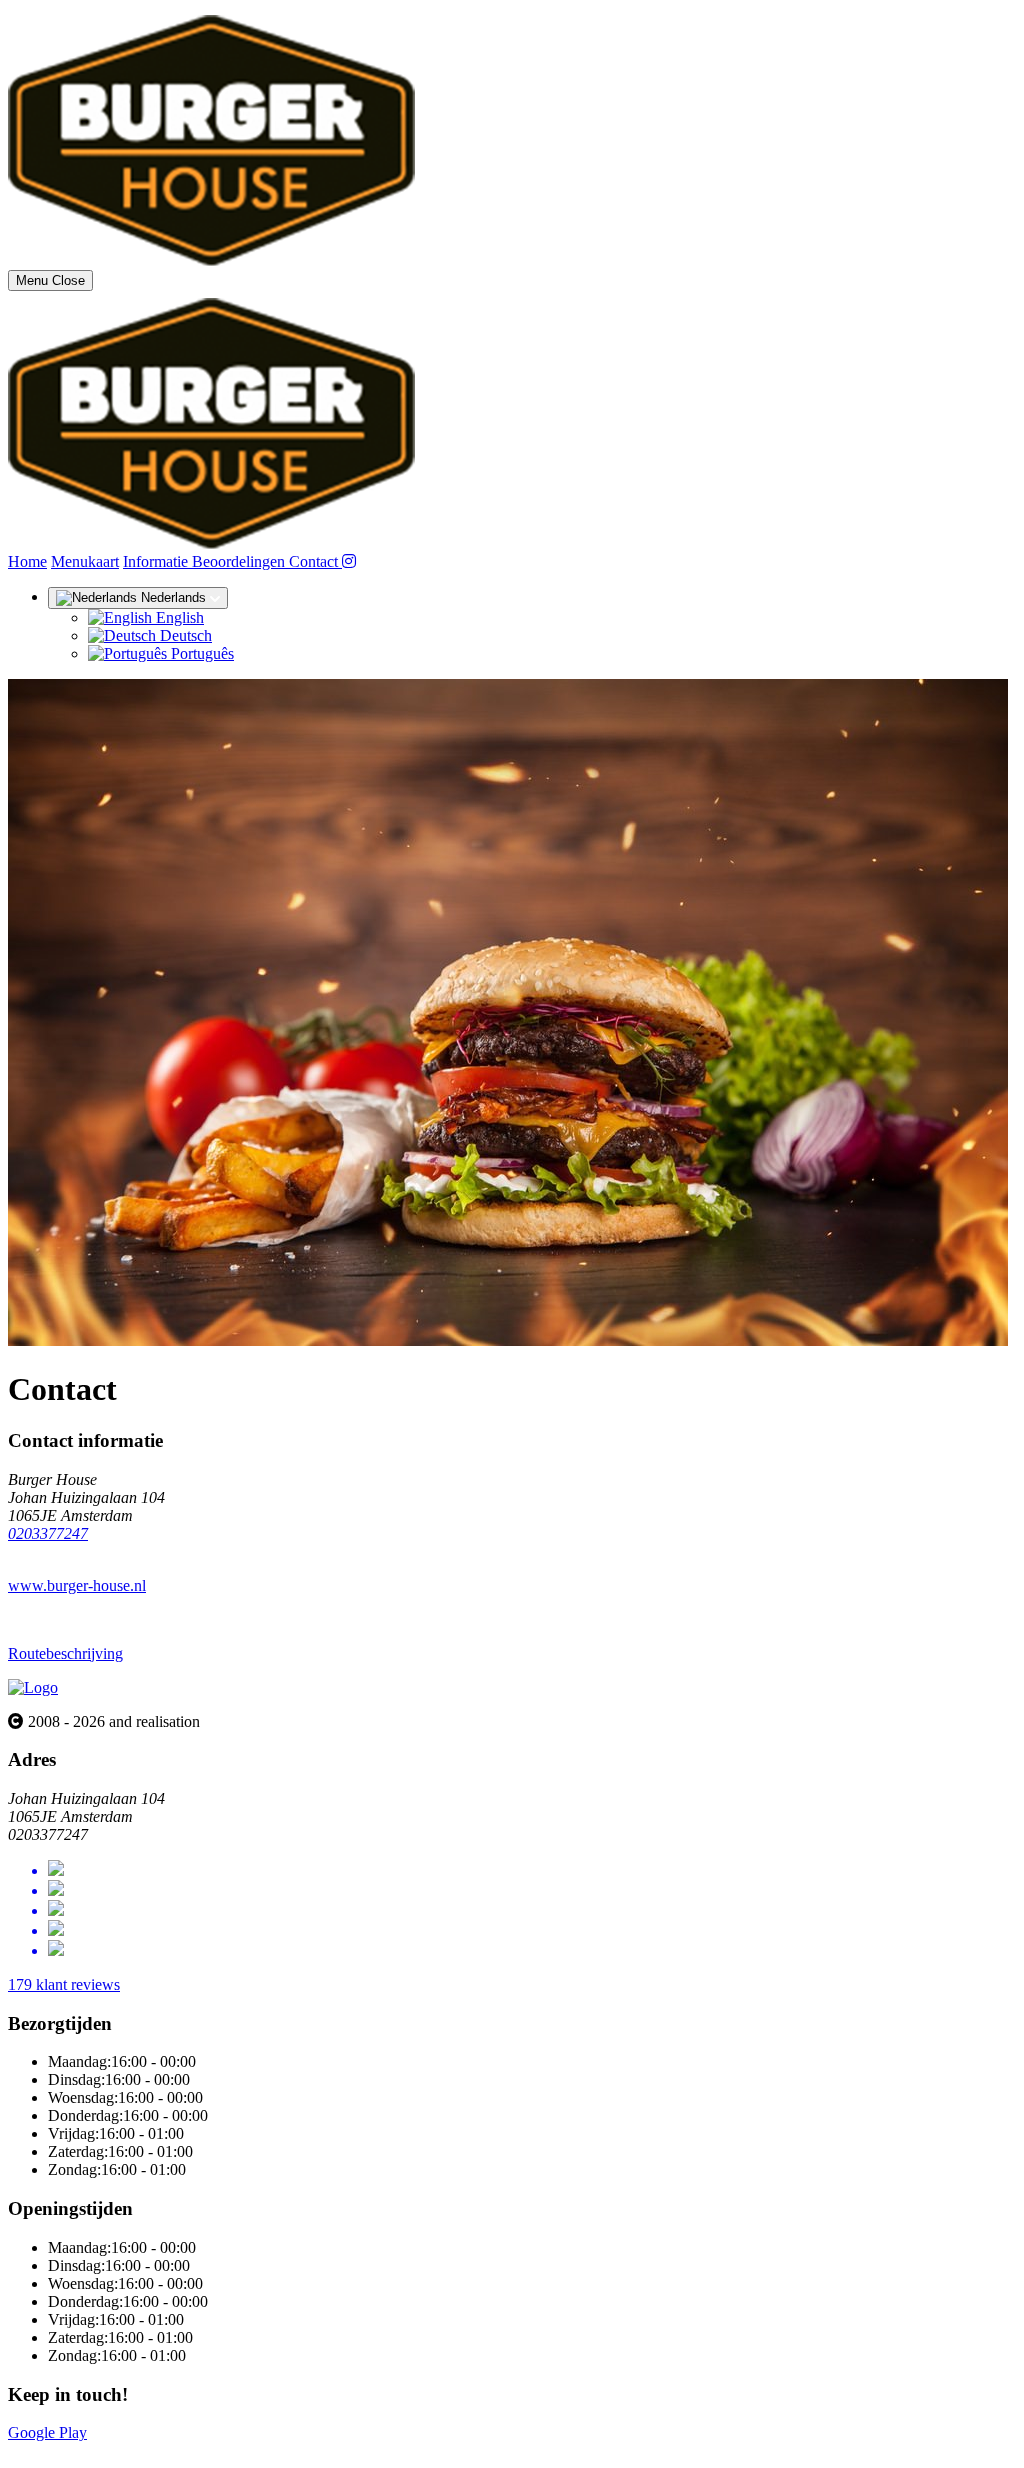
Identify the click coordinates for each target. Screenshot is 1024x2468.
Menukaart (85, 561)
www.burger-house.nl (77, 1585)
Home (27, 561)
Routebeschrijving (65, 1653)
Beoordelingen (240, 561)
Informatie (157, 561)
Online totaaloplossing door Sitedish (122, 2450)
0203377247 (48, 1533)
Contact (315, 561)
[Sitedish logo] (33, 1687)
